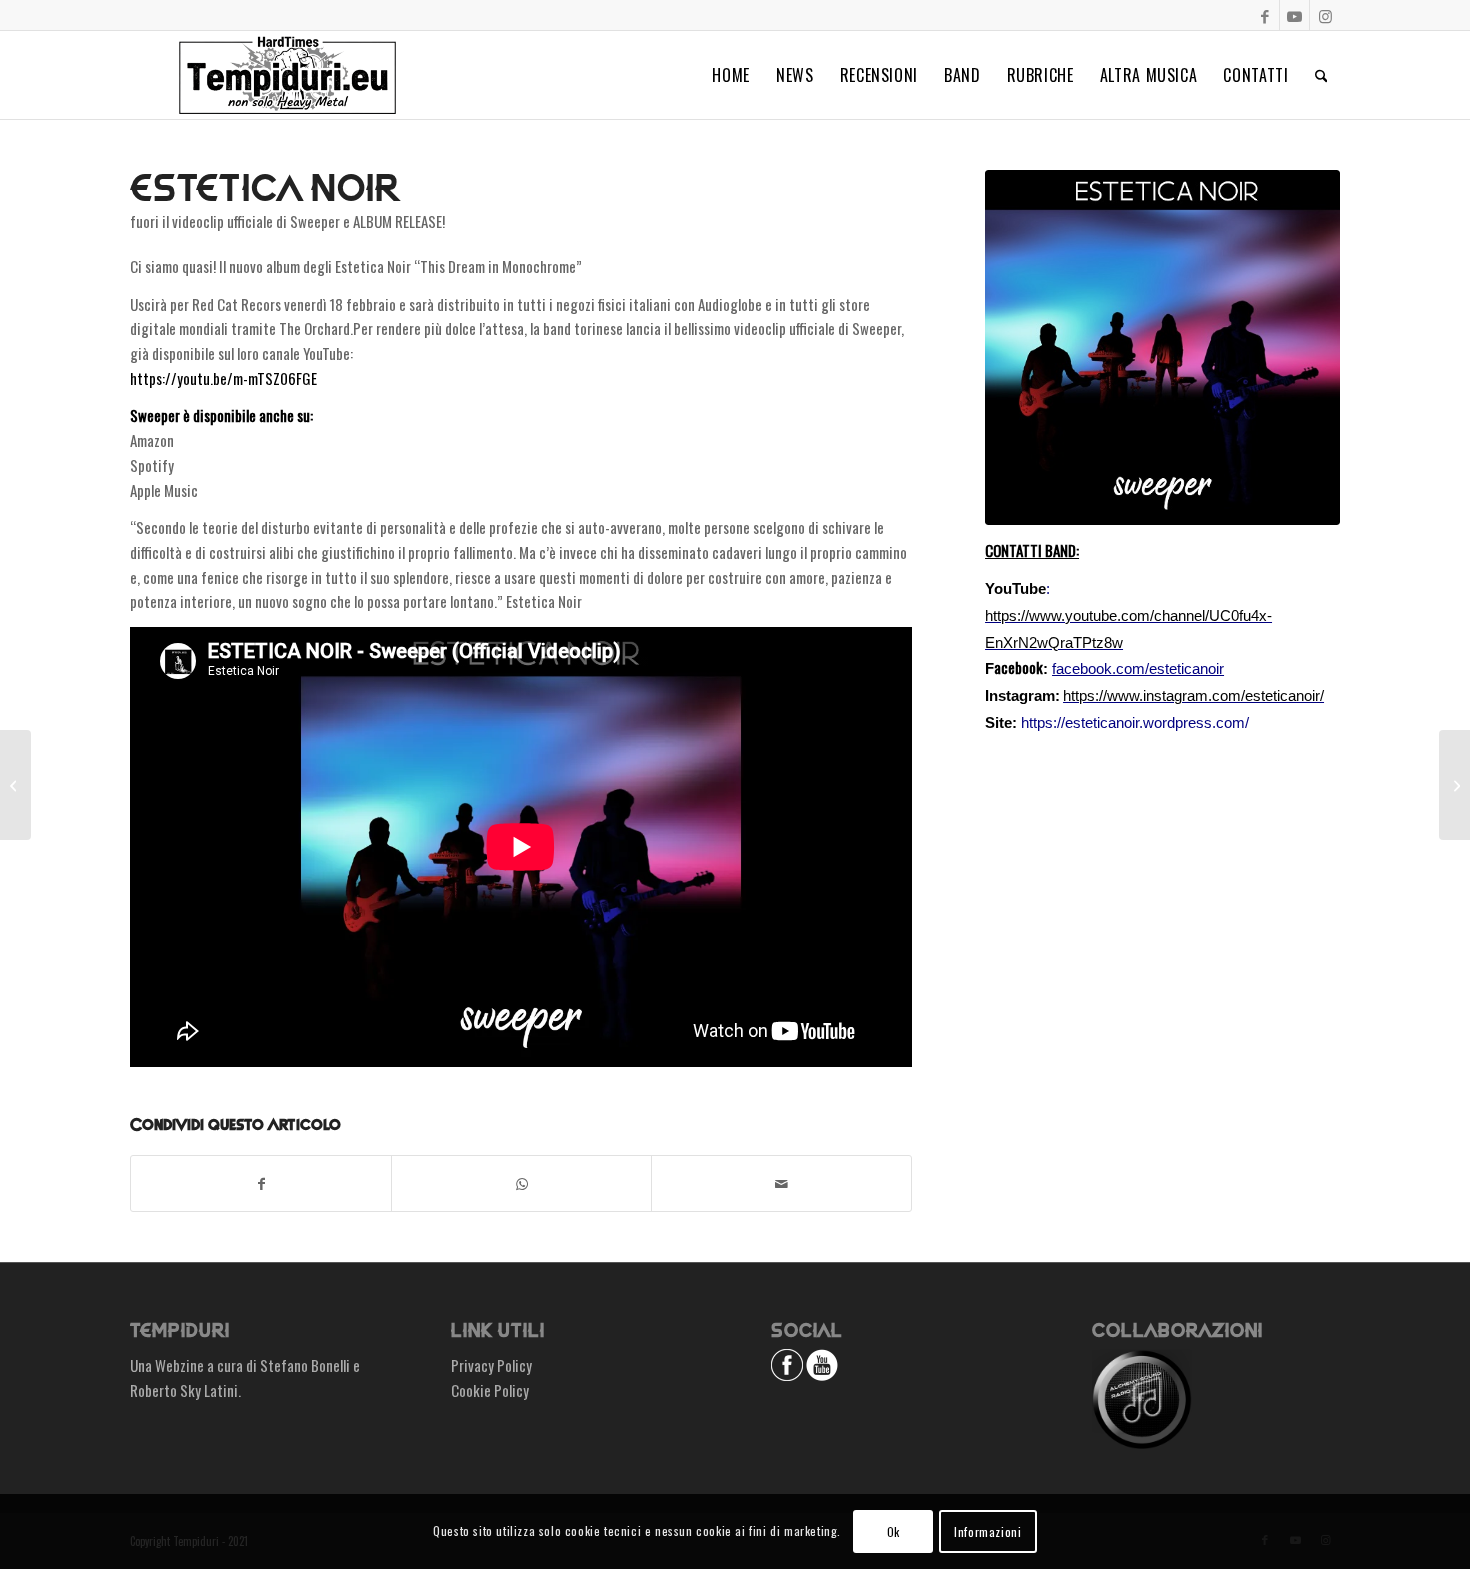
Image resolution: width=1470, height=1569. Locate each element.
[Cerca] (1321, 75)
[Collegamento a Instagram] (1325, 15)
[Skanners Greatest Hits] (15, 785)
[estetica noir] (1162, 347)
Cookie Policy (490, 1390)
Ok (893, 1530)
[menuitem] (731, 75)
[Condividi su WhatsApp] (521, 1184)
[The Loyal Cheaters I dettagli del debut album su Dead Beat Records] (1454, 785)
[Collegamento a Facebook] (1264, 15)
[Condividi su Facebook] (261, 1184)
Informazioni (987, 1530)
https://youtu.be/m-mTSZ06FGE (223, 378)
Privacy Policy (491, 1365)
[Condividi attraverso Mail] (781, 1184)
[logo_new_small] (287, 75)
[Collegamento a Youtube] (1294, 15)
